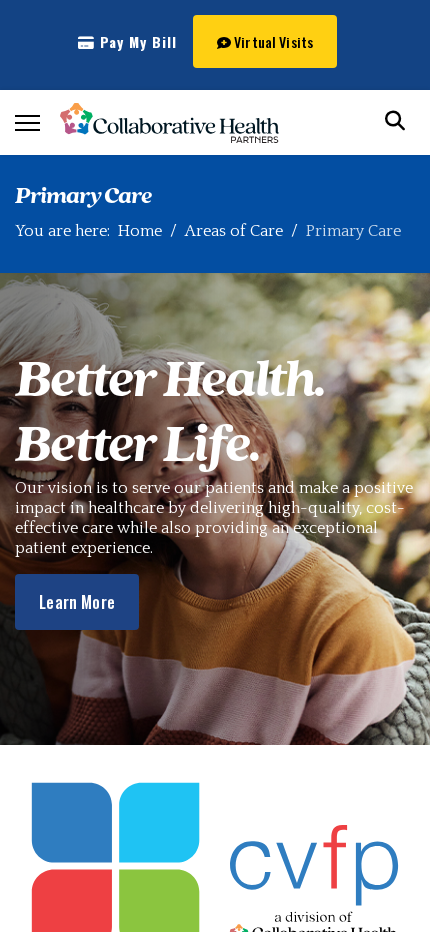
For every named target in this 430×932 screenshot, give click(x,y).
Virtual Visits (272, 41)
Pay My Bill (136, 41)
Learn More (77, 602)
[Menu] (27, 122)
